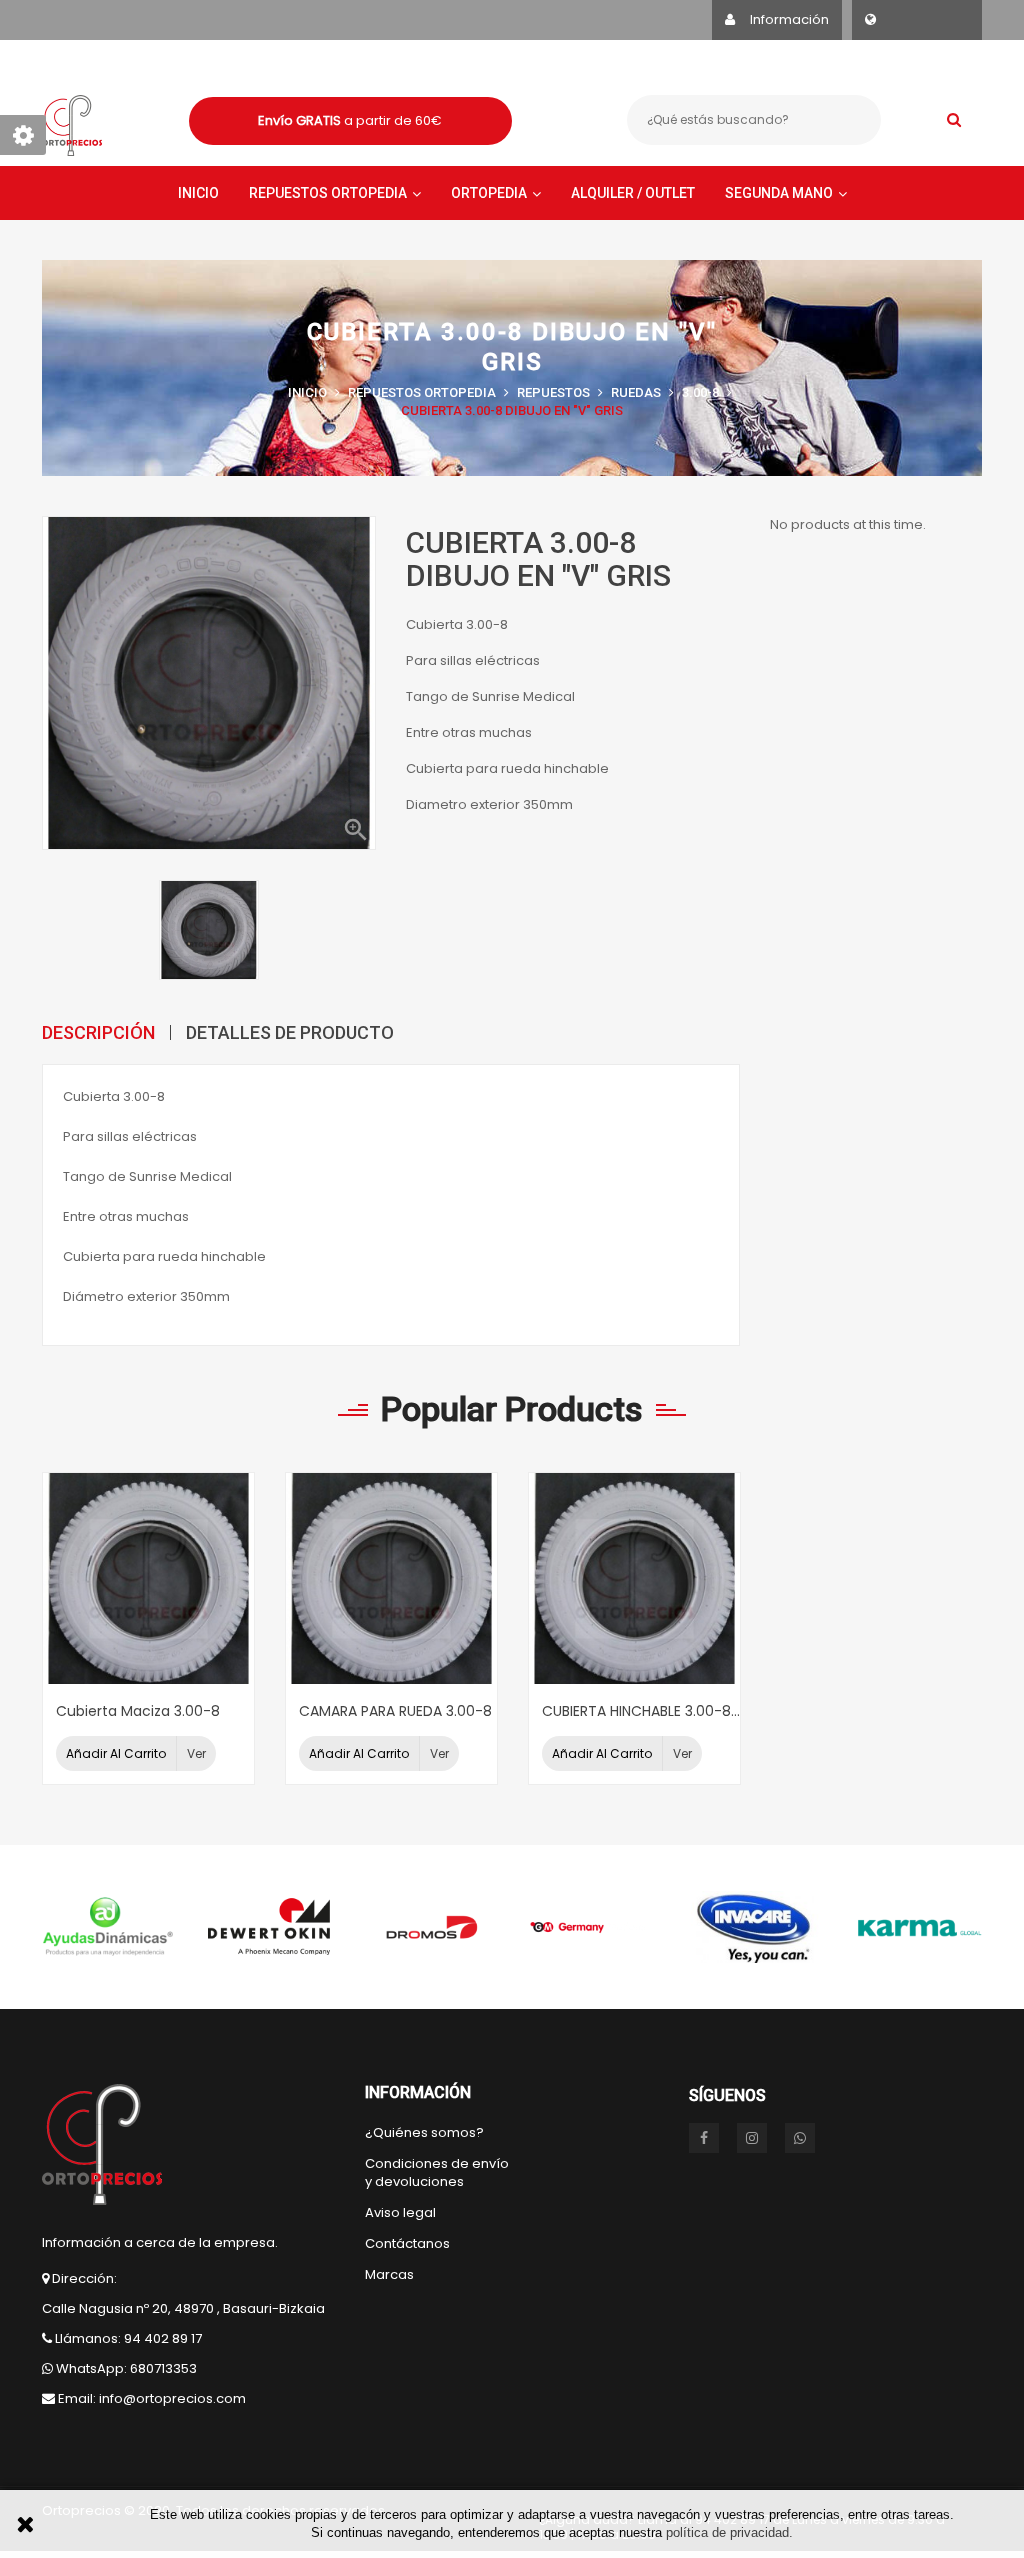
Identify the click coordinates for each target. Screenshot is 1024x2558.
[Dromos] (432, 1927)
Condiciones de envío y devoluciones (437, 2173)
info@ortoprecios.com (172, 2398)
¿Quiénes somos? (424, 2133)
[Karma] (918, 1927)
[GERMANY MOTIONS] (594, 1927)
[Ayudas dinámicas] (108, 1927)
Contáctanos (407, 2244)
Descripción (98, 1032)
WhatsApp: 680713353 (126, 2368)
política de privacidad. (729, 2532)
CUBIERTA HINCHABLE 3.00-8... (641, 1711)
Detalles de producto (290, 1032)
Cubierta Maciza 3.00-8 (138, 1711)
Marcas (389, 2275)
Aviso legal (400, 2213)
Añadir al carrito (116, 1753)
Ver (196, 1753)
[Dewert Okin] (270, 1927)
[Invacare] (756, 1927)
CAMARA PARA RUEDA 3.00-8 (395, 1711)
